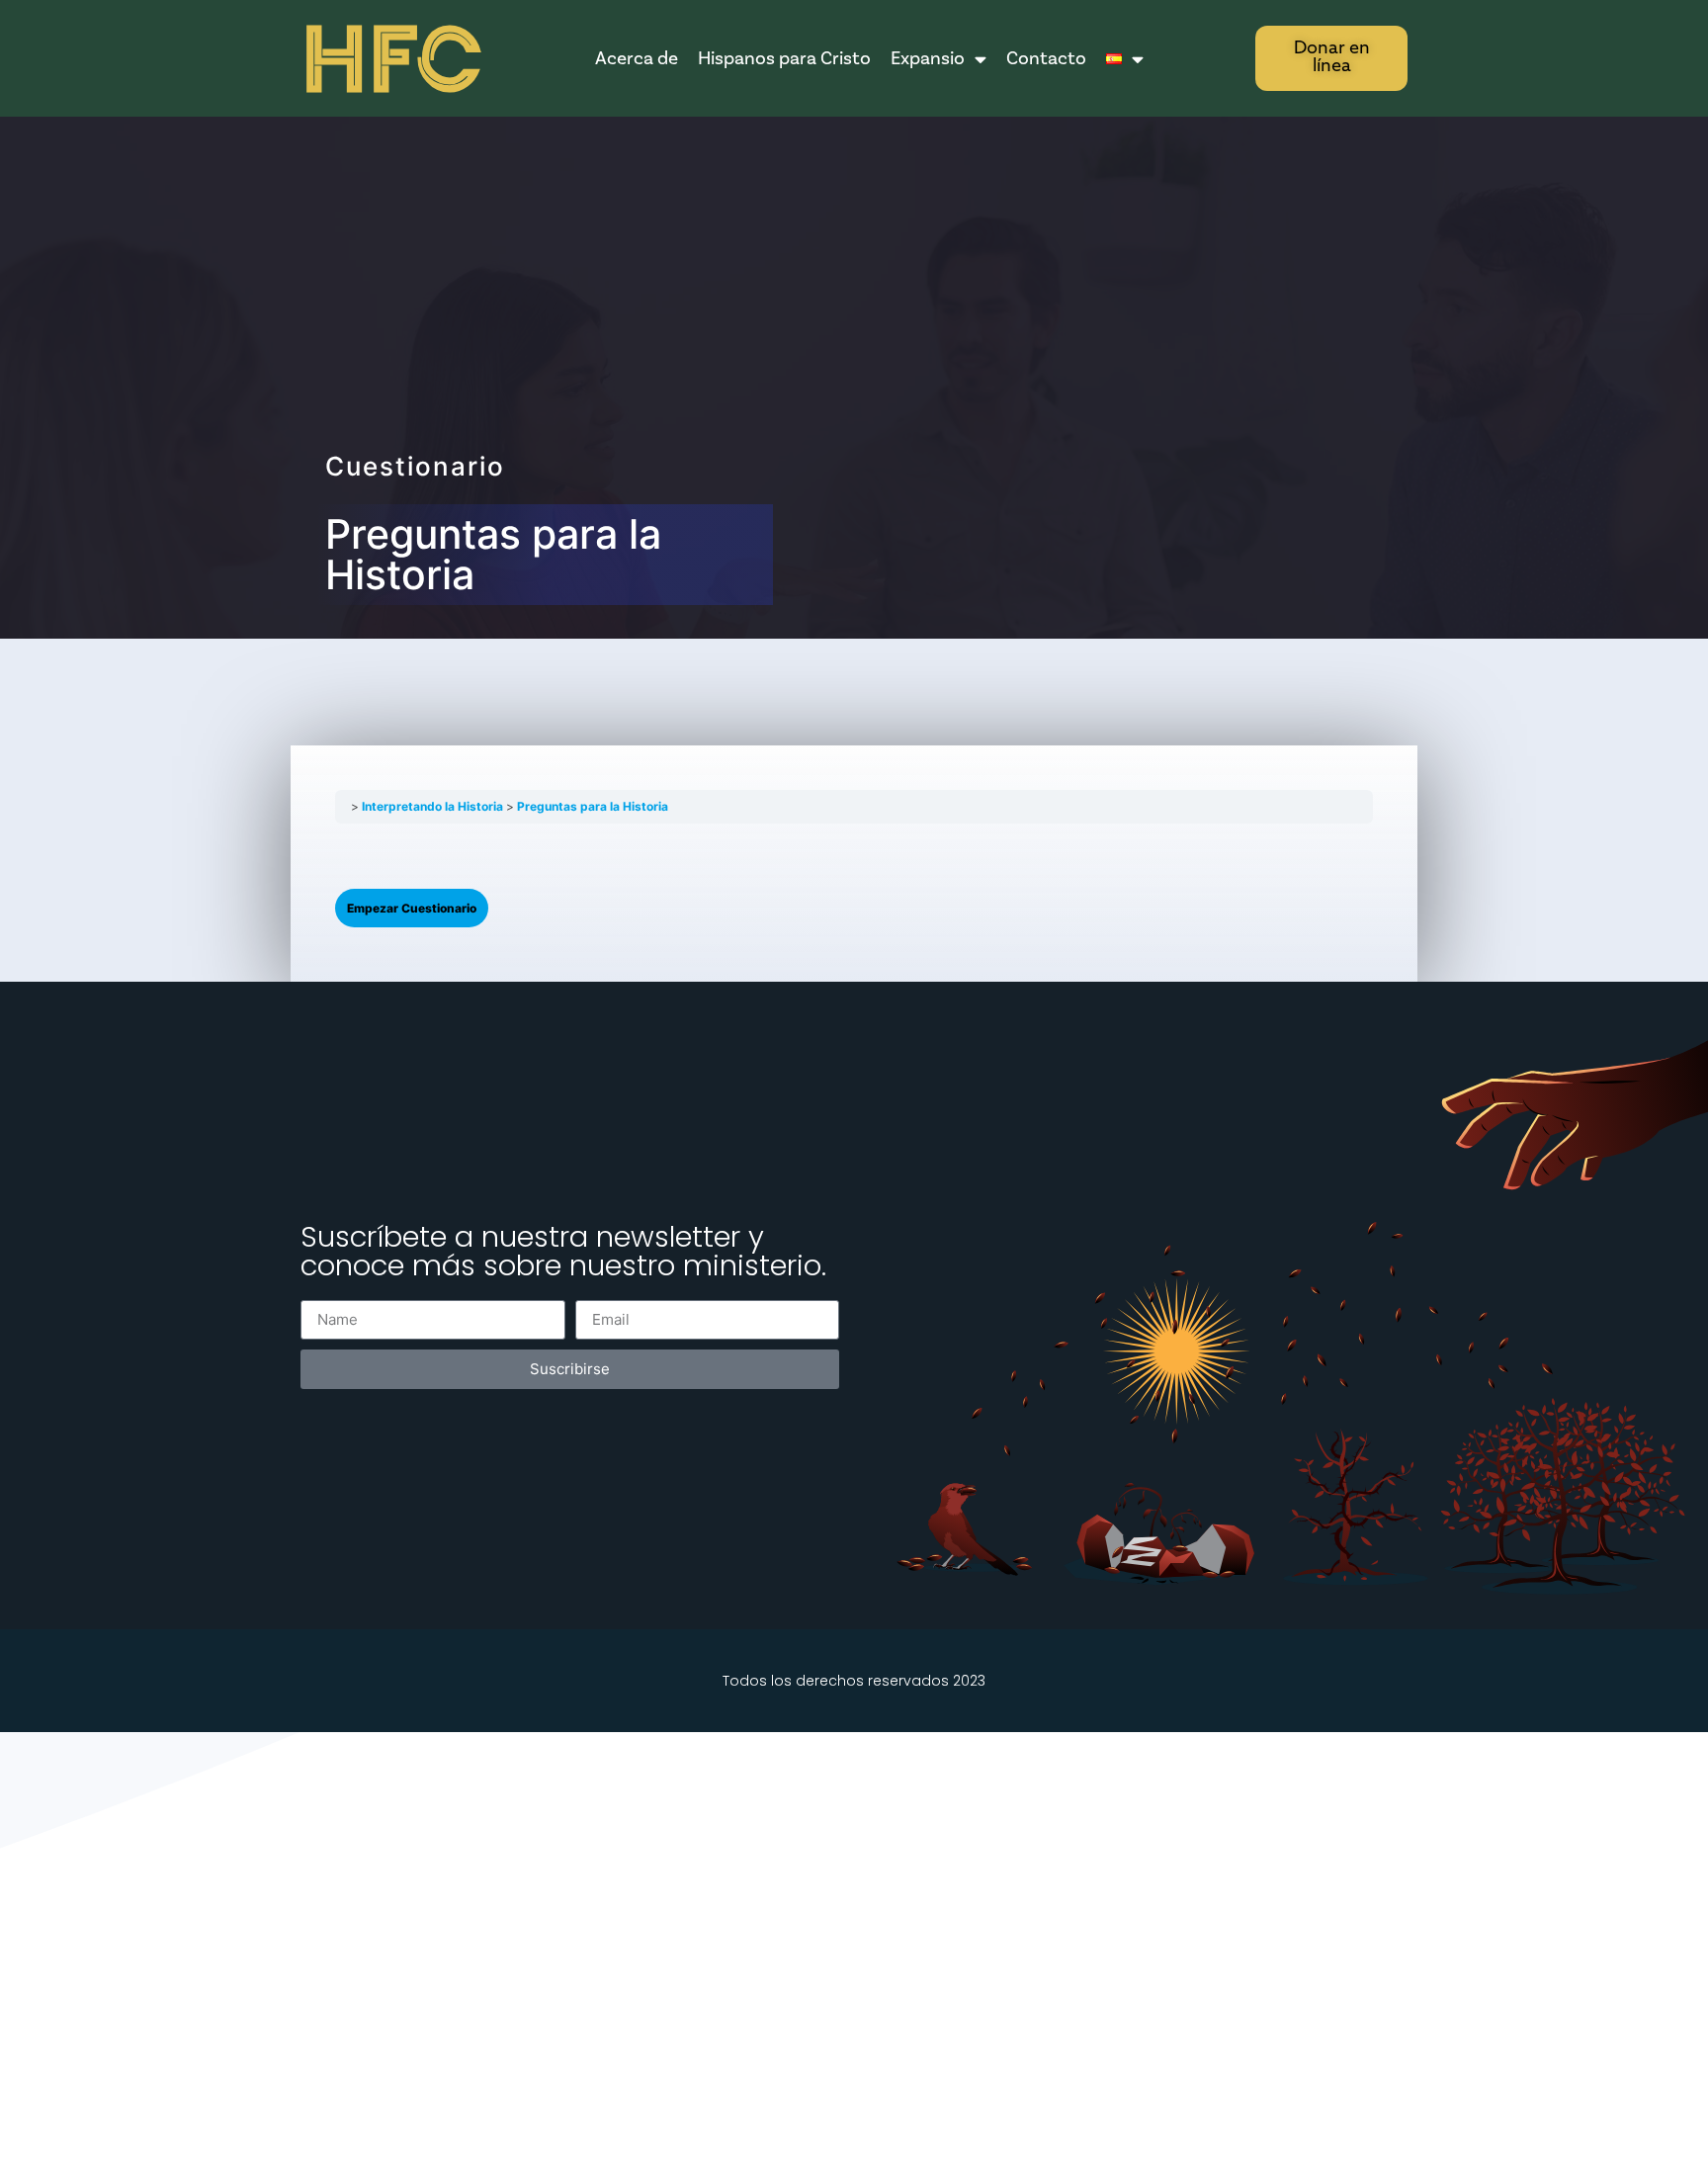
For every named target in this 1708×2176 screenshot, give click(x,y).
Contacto (1046, 58)
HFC (391, 60)
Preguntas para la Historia (593, 806)
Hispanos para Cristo (784, 58)
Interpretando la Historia (434, 806)
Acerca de (637, 58)
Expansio (928, 58)
